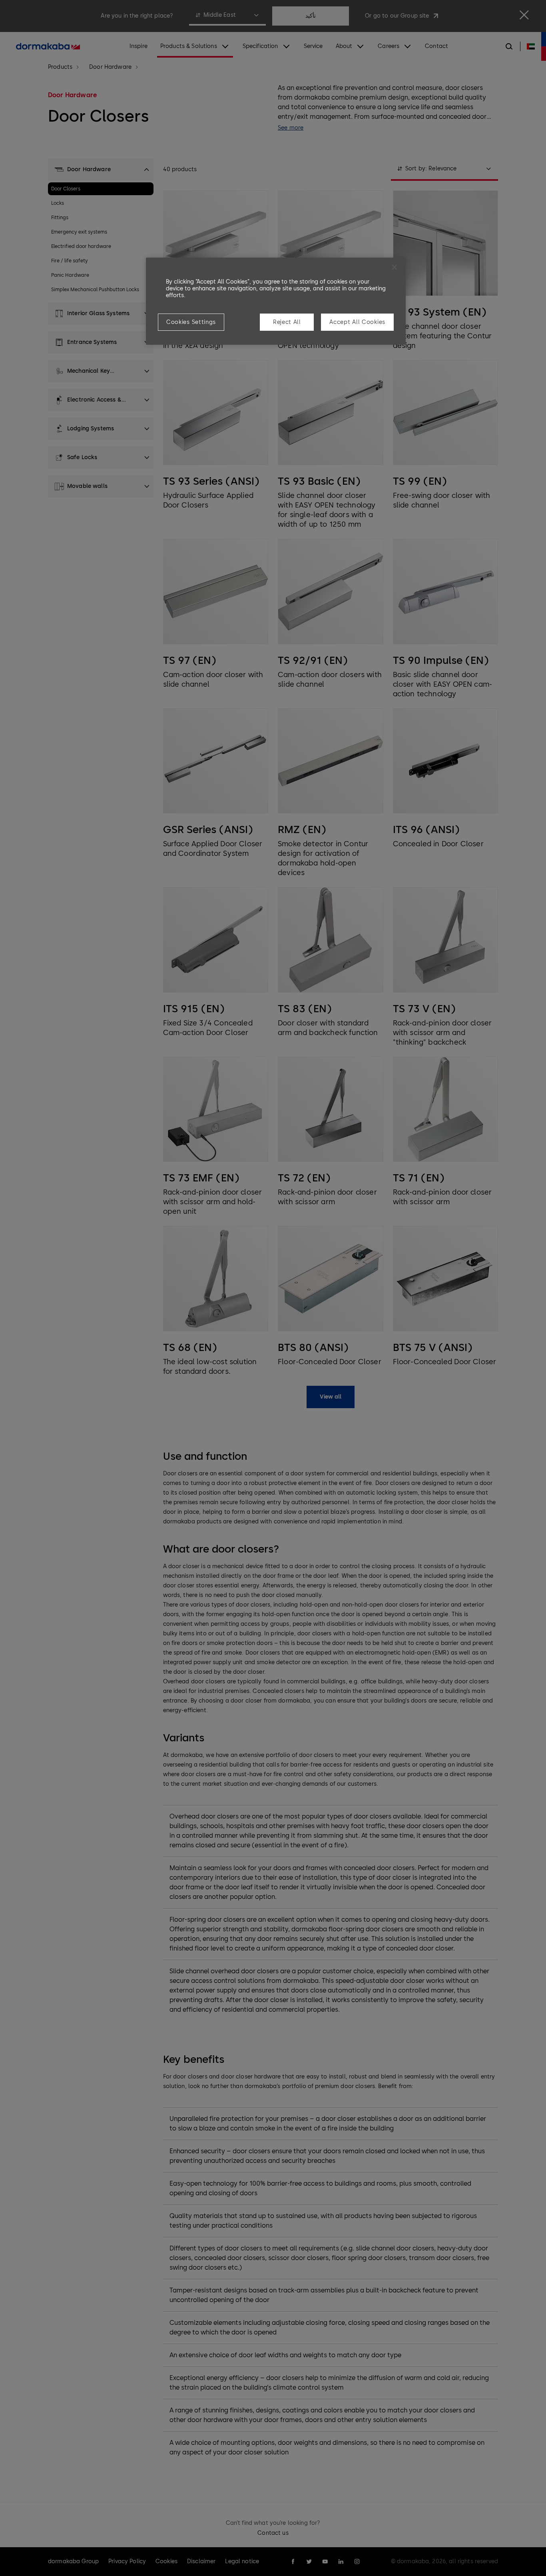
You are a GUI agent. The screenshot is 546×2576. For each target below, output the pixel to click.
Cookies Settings (191, 322)
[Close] (395, 267)
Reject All (287, 322)
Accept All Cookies (357, 322)
